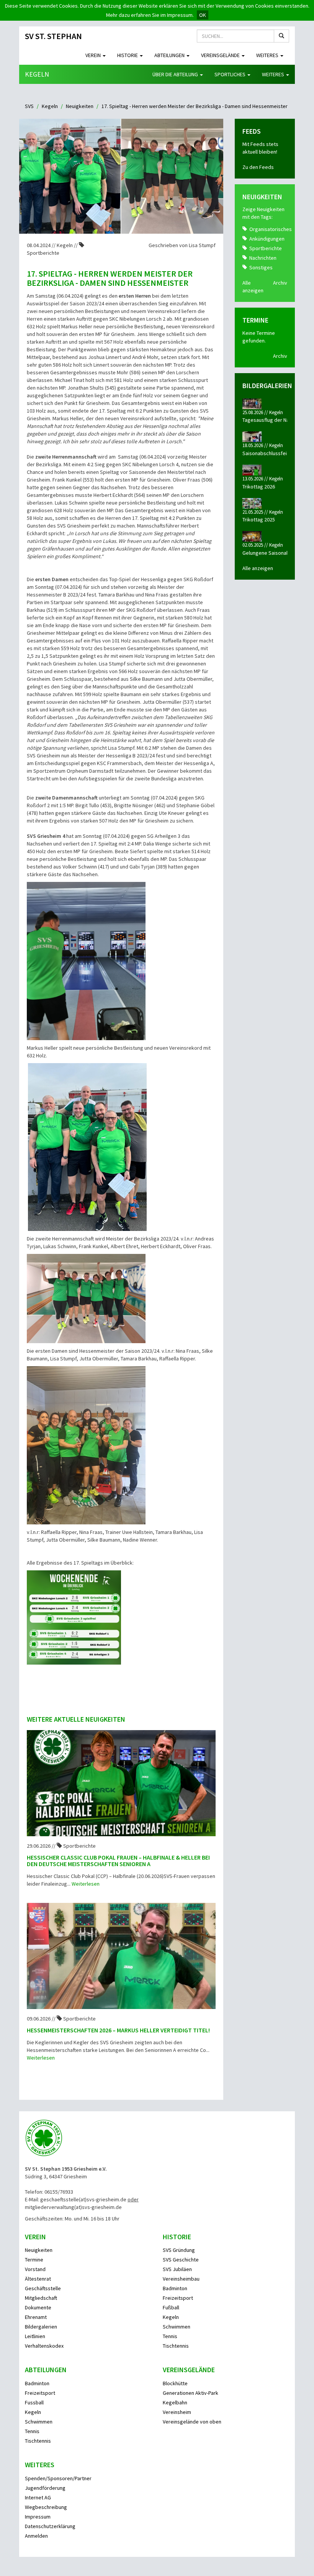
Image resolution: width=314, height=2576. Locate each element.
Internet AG (38, 2497)
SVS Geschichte (181, 2260)
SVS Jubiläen (177, 2269)
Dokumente (38, 2307)
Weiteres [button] (268, 55)
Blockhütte (175, 2383)
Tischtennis (176, 2346)
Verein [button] (94, 55)
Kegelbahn (175, 2402)
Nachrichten (263, 258)
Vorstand (35, 2269)
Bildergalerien (41, 2327)
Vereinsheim (177, 2412)
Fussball (34, 2402)
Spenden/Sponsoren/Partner (58, 2478)
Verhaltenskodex (44, 2346)
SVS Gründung (179, 2250)
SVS (29, 106)
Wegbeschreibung (46, 2507)
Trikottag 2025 (259, 519)
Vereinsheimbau (181, 2279)
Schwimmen (177, 2327)
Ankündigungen (267, 239)
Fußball (171, 2307)
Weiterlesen (86, 1884)
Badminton (175, 2288)
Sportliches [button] (231, 74)
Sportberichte (266, 248)
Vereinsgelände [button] (221, 55)
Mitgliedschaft (41, 2298)
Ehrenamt (36, 2317)
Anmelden (36, 2536)
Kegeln (37, 74)
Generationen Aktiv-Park (191, 2393)
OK (203, 15)
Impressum (38, 2517)
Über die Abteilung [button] (176, 74)
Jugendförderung (45, 2488)
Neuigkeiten (80, 106)
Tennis (170, 2336)
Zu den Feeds (258, 167)
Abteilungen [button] (170, 55)
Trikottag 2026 (259, 487)
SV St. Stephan (53, 36)
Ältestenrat (38, 2279)
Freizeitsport (178, 2298)
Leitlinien (35, 2336)
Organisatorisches (271, 229)
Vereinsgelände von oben (192, 2422)
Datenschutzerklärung (50, 2526)
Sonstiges (261, 267)
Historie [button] (128, 55)
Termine (34, 2260)
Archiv (280, 283)
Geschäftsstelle (43, 2288)
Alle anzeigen (258, 568)
